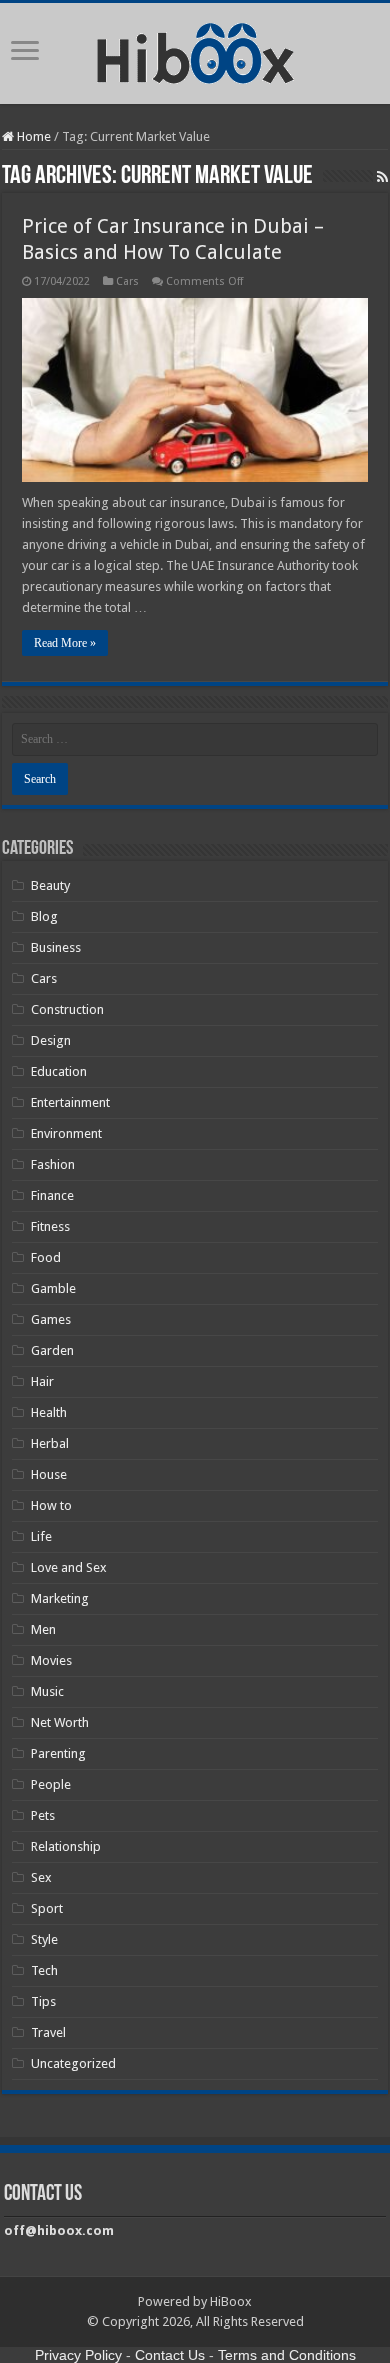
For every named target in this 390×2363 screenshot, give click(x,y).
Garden (52, 1350)
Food (46, 1257)
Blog (44, 916)
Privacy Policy (78, 2355)
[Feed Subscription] (382, 177)
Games (51, 1319)
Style (44, 1939)
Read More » (65, 643)
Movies (51, 1660)
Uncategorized (73, 2063)
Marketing (60, 1598)
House (49, 1474)
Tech (44, 1970)
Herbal (50, 1443)
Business (56, 947)
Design (51, 1040)
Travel (48, 2032)
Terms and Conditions (287, 2355)
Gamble (53, 1288)
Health (49, 1412)
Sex (41, 1877)
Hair (42, 1381)
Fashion (53, 1164)
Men (43, 1629)
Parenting (58, 1753)
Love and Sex (69, 1567)
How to (51, 1505)
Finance (52, 1195)
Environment (66, 1133)
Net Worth (60, 1722)
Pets (43, 1815)
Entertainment (70, 1102)
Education (59, 1071)
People (51, 1784)
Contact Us (170, 2355)
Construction (67, 1009)
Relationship (66, 1846)
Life (41, 1536)
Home (32, 136)
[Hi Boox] (195, 50)
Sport (47, 1908)
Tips (43, 2001)
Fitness (50, 1226)
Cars (127, 281)
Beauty (50, 885)
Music (47, 1691)
